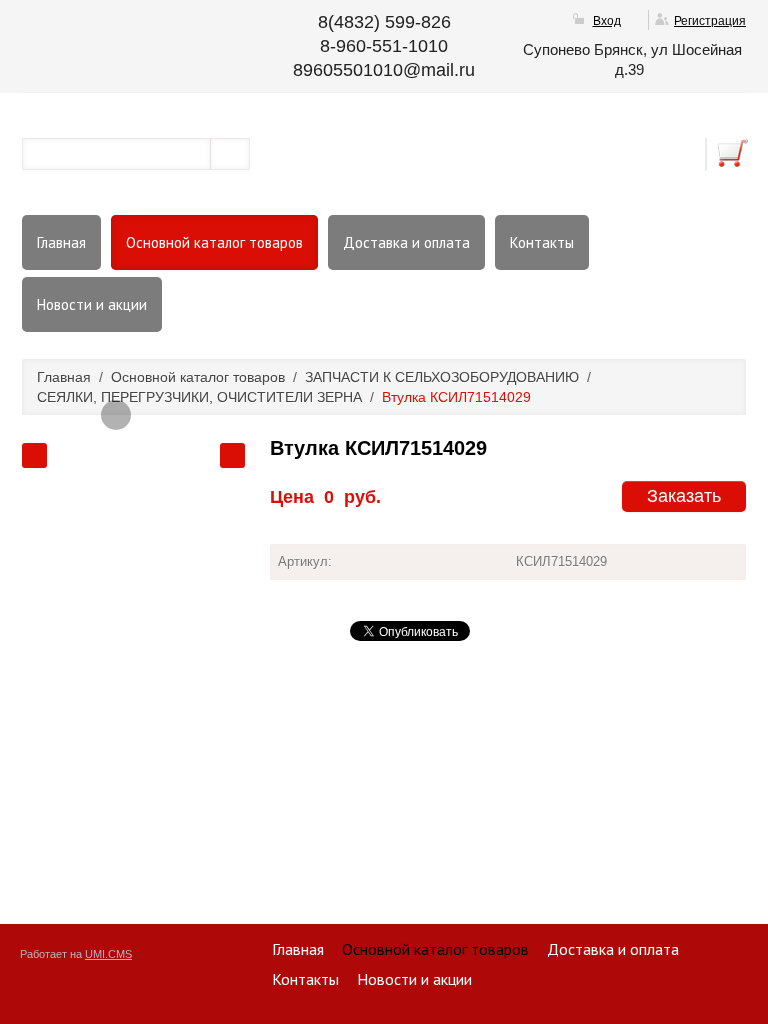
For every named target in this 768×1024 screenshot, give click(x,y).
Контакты (542, 242)
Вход (607, 21)
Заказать (684, 496)
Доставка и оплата (406, 242)
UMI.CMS (108, 954)
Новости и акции (92, 304)
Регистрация (710, 21)
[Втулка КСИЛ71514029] (116, 415)
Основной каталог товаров (214, 242)
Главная (61, 242)
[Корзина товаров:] (733, 153)
